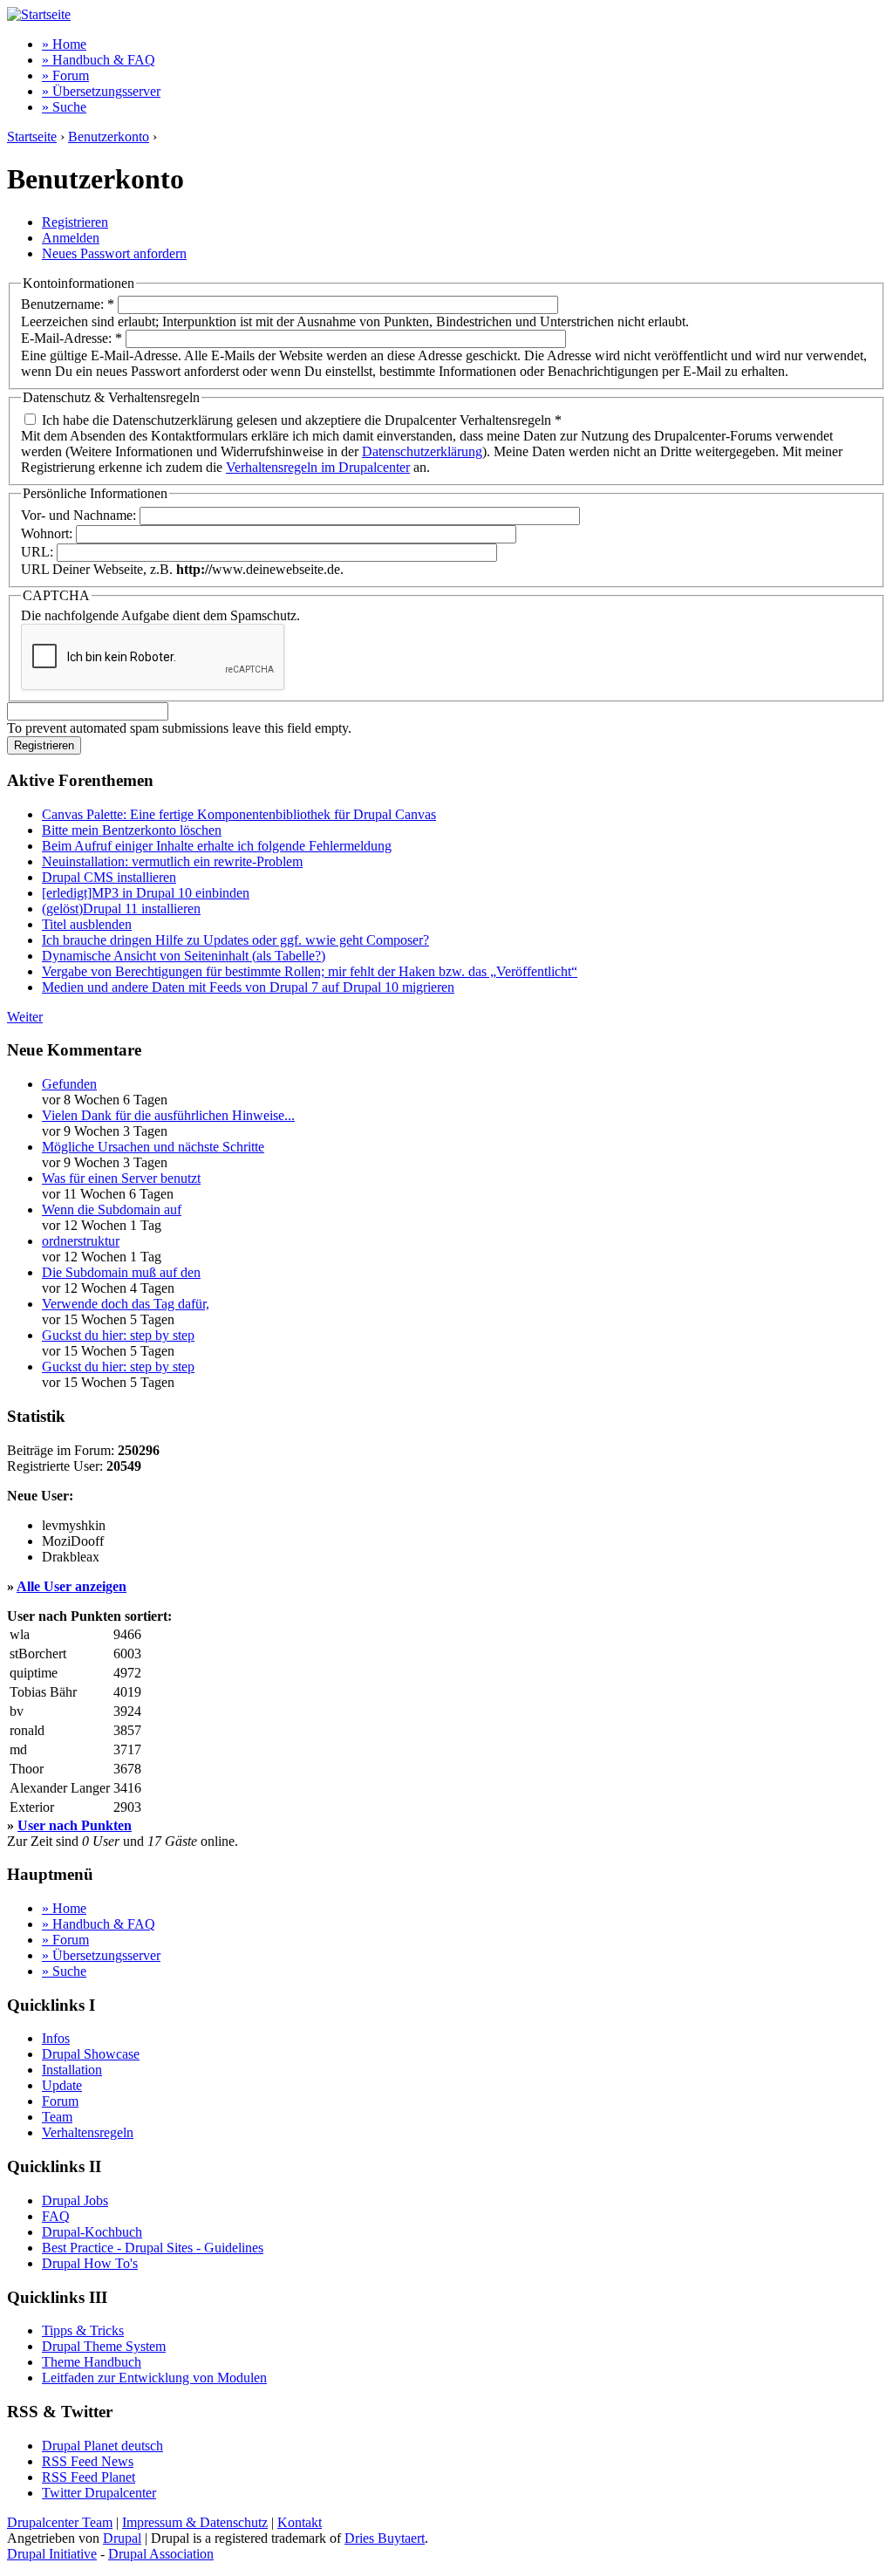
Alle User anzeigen (72, 1586)
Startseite (32, 137)
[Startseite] (39, 14)
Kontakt (300, 2522)
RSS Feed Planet (89, 2477)
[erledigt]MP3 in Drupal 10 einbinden (146, 893)
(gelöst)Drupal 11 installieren (121, 909)
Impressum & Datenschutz (195, 2522)
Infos (56, 2038)
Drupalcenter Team (60, 2522)
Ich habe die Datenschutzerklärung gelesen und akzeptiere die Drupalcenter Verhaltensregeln (300, 420)
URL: (39, 552)
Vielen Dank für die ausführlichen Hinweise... (168, 1115)
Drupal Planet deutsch (102, 2446)
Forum (60, 2101)
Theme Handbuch (92, 2362)
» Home (64, 44)
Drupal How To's (90, 2263)
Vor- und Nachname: (80, 515)
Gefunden (69, 1084)
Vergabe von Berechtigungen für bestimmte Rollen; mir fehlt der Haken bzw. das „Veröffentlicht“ (310, 971)
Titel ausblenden (87, 924)
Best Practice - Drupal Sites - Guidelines (153, 2248)
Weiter (25, 1017)
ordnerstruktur (81, 1241)
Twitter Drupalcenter (99, 2493)
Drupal (122, 2538)
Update (62, 2085)
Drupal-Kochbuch (92, 2232)
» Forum (65, 75)
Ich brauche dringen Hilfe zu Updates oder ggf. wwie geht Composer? (235, 940)
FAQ (56, 2216)
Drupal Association (161, 2554)
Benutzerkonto (109, 137)
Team (57, 2117)
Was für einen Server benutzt (121, 1178)
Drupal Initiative (52, 2554)
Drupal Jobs (75, 2200)
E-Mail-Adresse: (72, 338)
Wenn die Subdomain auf (112, 1209)
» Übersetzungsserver (101, 91)
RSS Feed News (88, 2461)
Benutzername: (68, 304)
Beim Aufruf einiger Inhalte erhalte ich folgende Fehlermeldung (217, 846)
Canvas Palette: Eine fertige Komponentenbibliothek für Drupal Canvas (239, 814)
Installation (72, 2070)
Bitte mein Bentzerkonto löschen (132, 830)
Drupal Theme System (104, 2346)
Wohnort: (48, 533)
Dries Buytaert (385, 2538)
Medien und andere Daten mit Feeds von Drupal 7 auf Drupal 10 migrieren (248, 987)
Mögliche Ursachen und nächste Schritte (153, 1147)
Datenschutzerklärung (422, 451)
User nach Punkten (75, 1825)
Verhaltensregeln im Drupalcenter (318, 467)
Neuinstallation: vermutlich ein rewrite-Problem (172, 861)
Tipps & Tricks (83, 2330)
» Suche (64, 107)
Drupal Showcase (91, 2054)
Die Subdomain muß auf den (121, 1272)
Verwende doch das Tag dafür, (126, 1304)
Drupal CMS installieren (109, 877)
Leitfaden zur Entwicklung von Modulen (154, 2378)
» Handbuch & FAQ (99, 60)
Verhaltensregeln (88, 2132)
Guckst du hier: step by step (118, 1335)
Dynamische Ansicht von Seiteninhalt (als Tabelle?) (184, 956)
